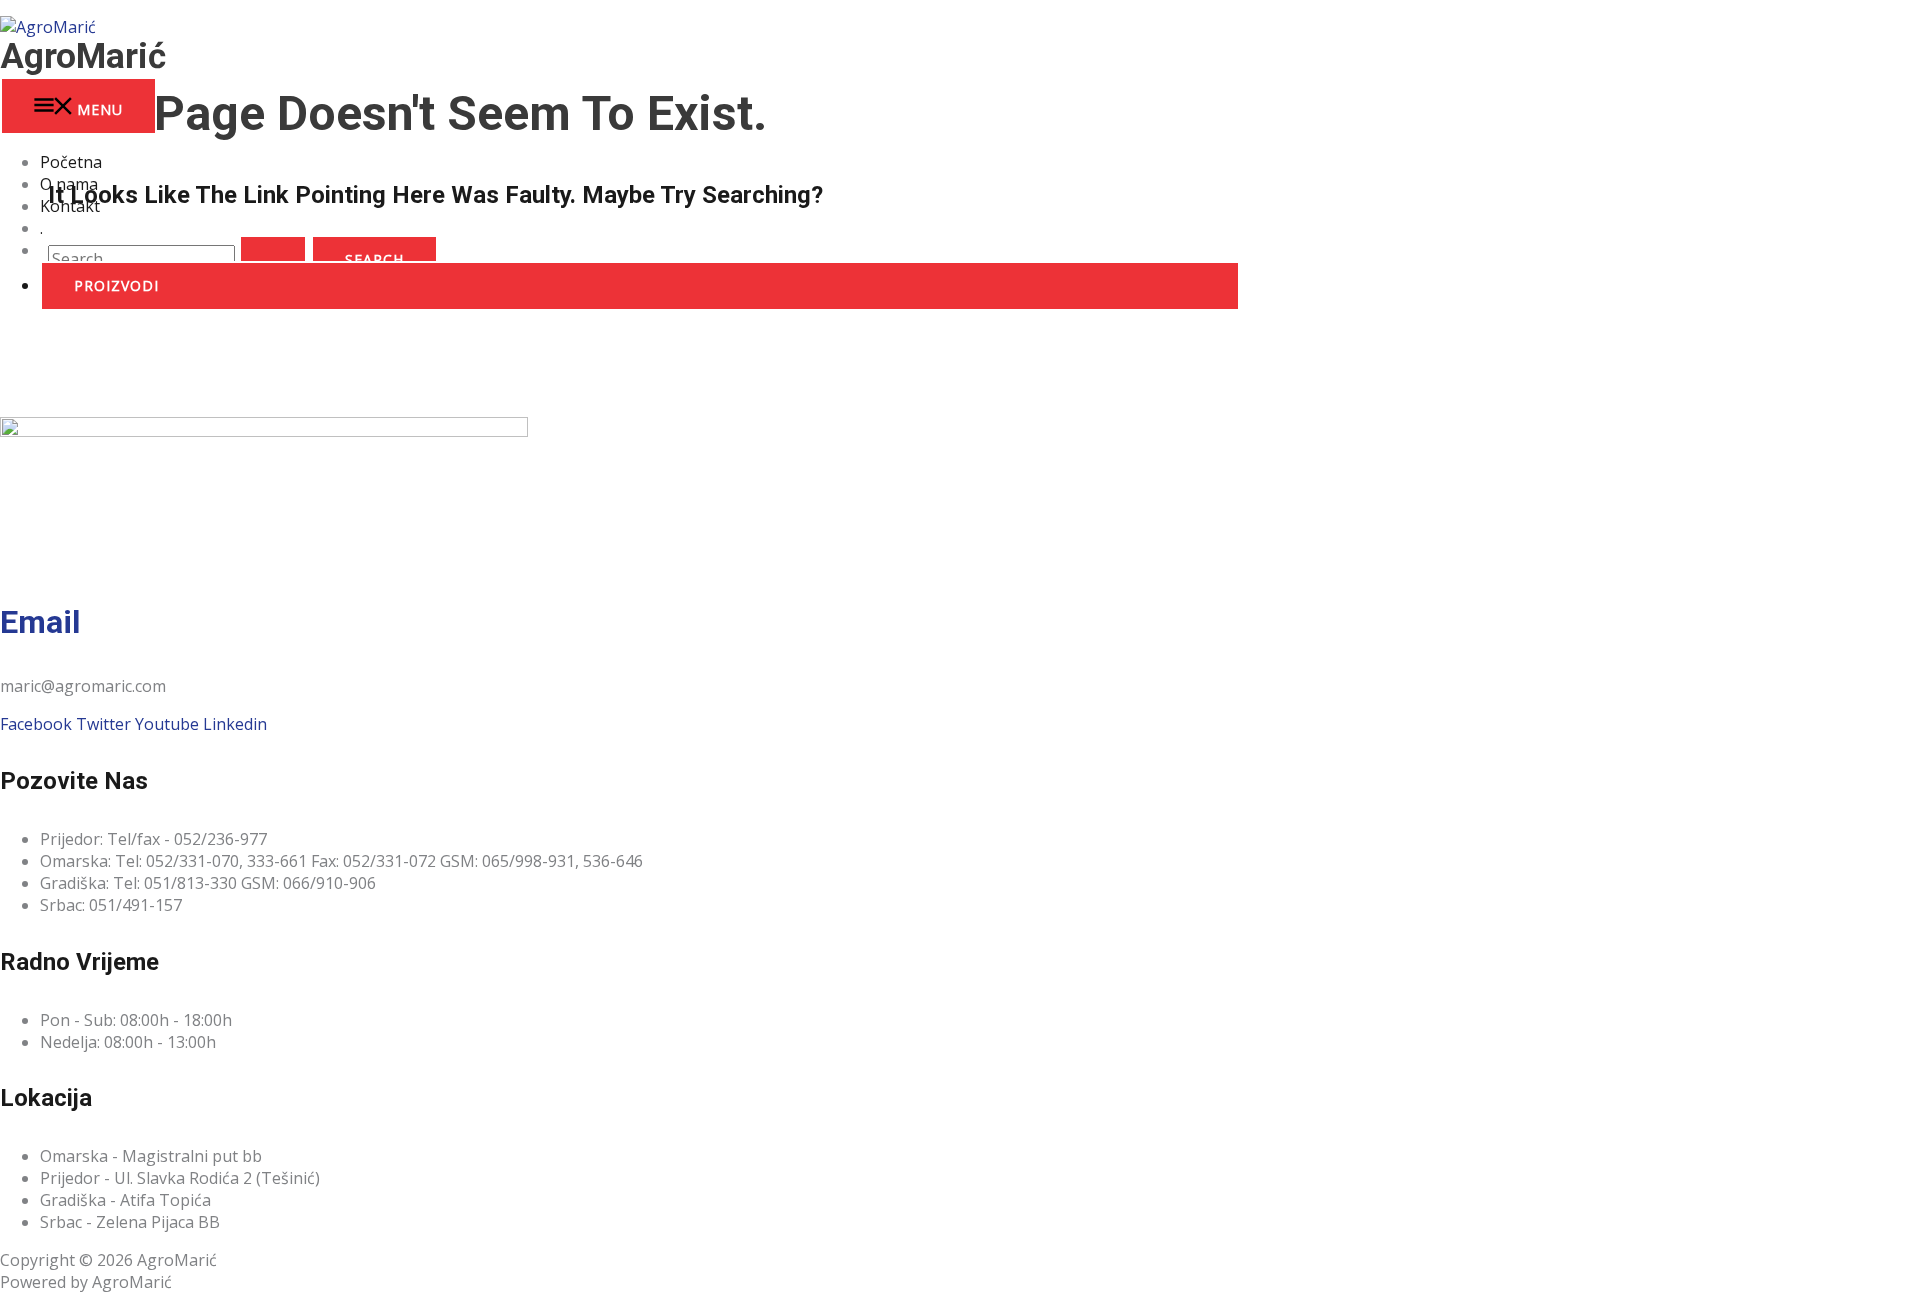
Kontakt (70, 206)
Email (40, 622)
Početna (71, 162)
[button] (640, 286)
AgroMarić (83, 56)
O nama (69, 184)
